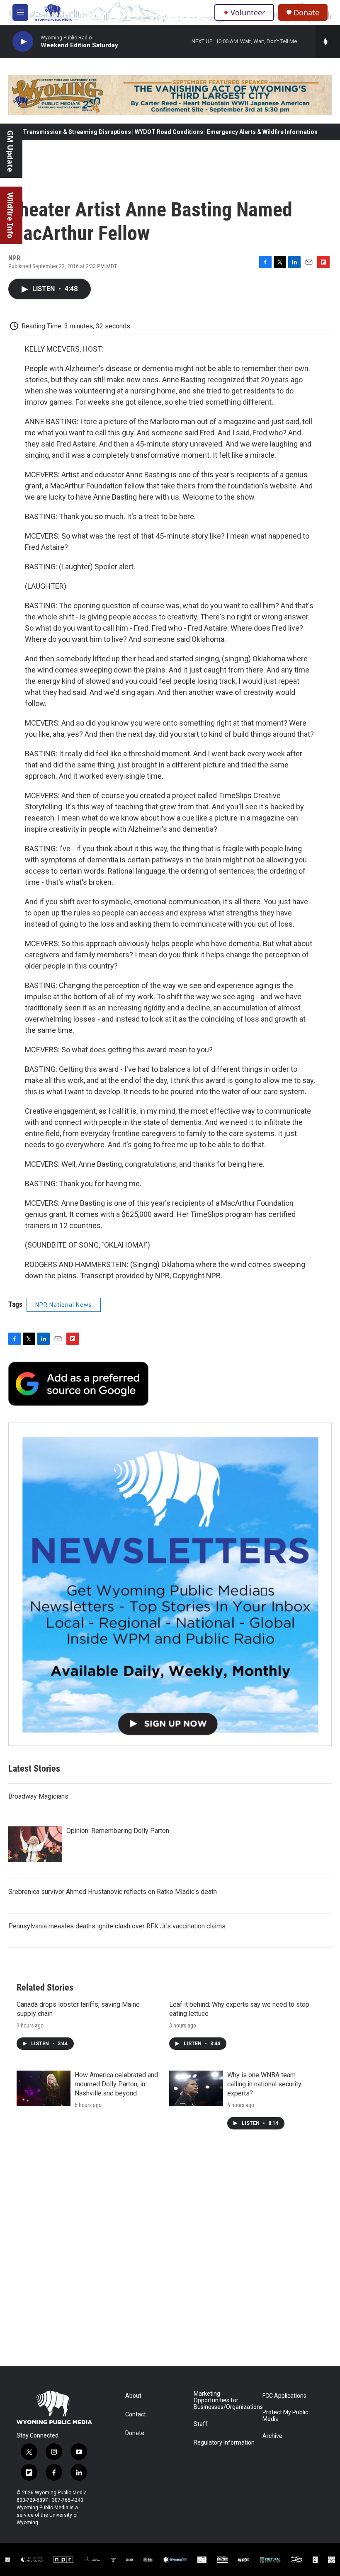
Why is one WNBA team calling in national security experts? (264, 2084)
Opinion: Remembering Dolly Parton (118, 1831)
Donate (306, 13)
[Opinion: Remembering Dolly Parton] (35, 1844)
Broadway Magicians (38, 1796)
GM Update (10, 151)
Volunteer (248, 12)
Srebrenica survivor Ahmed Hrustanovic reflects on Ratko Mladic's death (113, 1892)
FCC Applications (284, 2396)
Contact (136, 2415)
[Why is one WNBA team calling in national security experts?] (196, 2088)
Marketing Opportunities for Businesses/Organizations (224, 2400)
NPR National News (64, 1305)
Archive (272, 2436)
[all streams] (328, 41)
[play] (23, 42)
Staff (201, 2424)
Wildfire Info (10, 215)
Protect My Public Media (285, 2416)
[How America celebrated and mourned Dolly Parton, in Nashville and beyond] (44, 2088)
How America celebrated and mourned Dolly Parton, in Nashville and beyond (116, 2084)
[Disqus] (170, 2254)
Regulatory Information (224, 2443)
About (133, 2396)
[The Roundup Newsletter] (170, 1584)
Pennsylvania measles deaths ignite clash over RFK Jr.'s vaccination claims (117, 1926)
